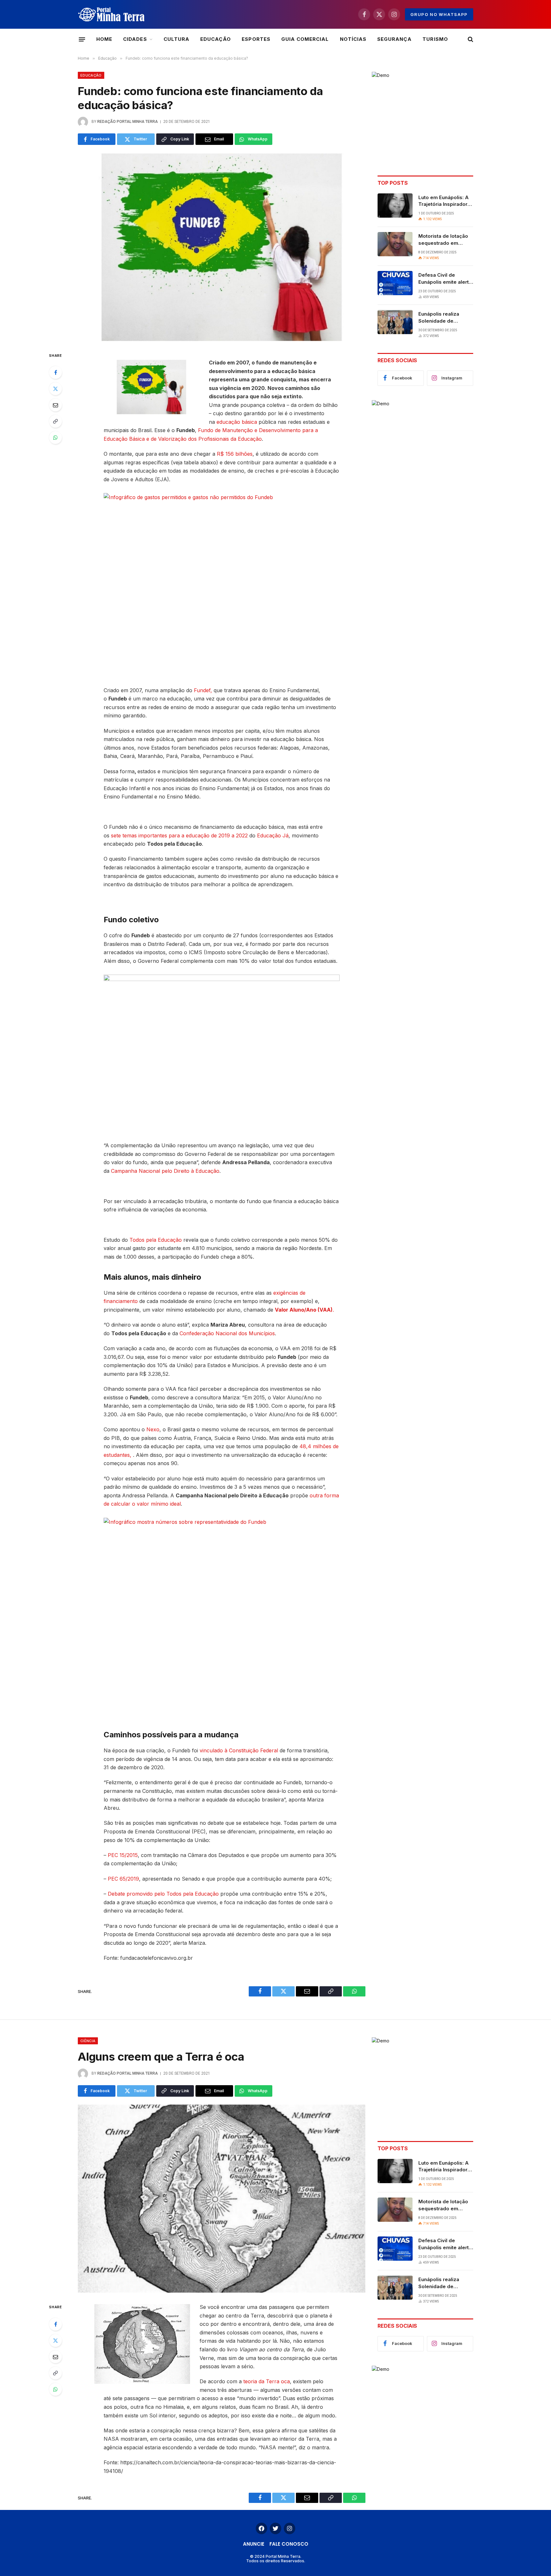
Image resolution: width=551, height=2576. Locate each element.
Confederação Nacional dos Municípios (227, 1333)
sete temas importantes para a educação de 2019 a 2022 (179, 835)
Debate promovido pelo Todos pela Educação (163, 1894)
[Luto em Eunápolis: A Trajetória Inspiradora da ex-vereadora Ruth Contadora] (395, 206)
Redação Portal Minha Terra (128, 122)
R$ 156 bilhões (235, 454)
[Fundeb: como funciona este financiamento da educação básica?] (222, 247)
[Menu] (82, 39)
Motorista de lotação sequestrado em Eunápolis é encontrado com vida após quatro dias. (444, 240)
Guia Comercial (305, 39)
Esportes (256, 39)
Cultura (176, 39)
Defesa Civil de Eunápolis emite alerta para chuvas (445, 279)
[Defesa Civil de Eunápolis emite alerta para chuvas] (395, 283)
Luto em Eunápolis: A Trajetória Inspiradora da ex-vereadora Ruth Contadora (445, 201)
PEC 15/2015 (123, 1855)
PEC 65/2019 (123, 1879)
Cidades (135, 39)
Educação (216, 39)
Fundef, (203, 690)
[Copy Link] (55, 421)
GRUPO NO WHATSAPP (439, 14)
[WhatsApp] (55, 438)
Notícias (353, 39)
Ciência (88, 2041)
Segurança (394, 39)
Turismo (435, 39)
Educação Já (273, 835)
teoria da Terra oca (267, 2381)
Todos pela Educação (156, 1240)
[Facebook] (55, 372)
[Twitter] (55, 389)
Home (104, 39)
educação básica (237, 422)
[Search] (470, 39)
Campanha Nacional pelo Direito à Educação (165, 1171)
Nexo (153, 1429)
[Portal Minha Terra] (111, 14)
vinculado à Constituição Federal (239, 1750)
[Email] (55, 405)
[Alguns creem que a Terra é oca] (222, 2199)
